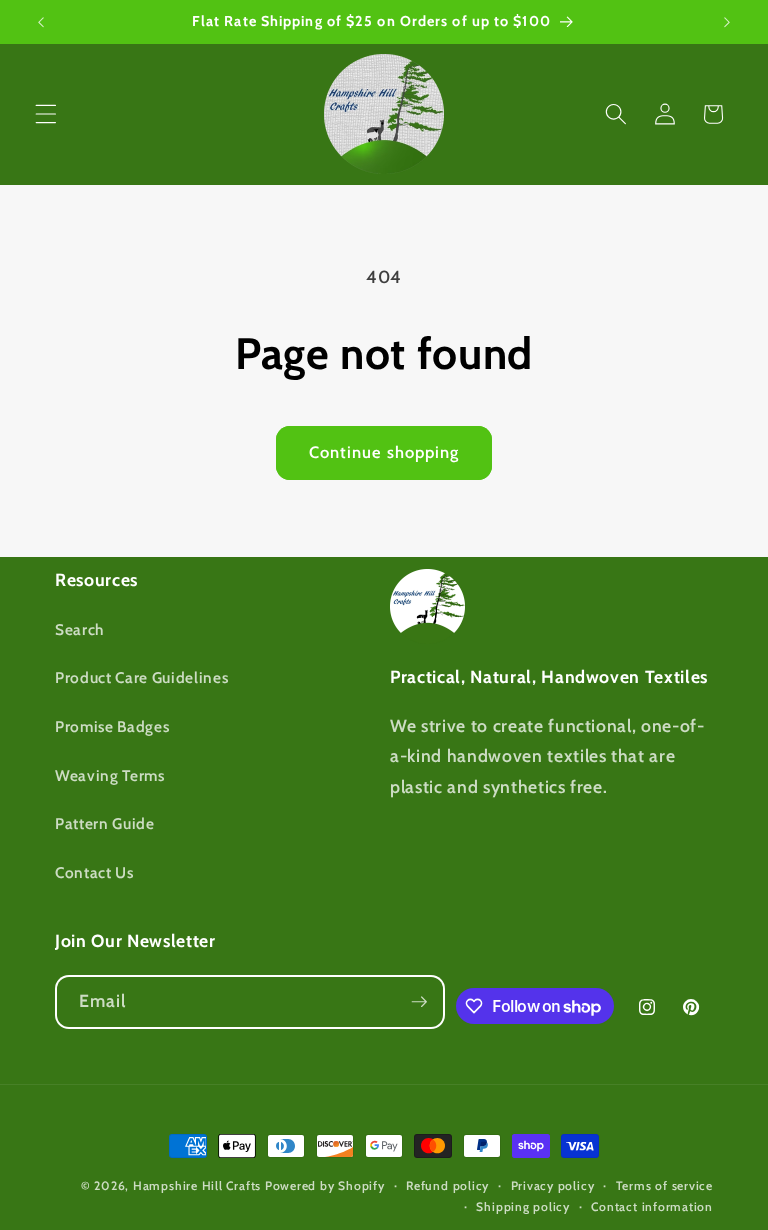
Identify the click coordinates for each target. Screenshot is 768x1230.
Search (79, 629)
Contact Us (94, 872)
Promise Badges (112, 726)
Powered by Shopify (325, 1185)
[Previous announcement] (41, 22)
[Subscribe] (419, 1002)
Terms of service (664, 1185)
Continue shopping (384, 452)
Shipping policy (523, 1206)
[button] (46, 114)
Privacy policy (553, 1185)
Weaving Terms (110, 775)
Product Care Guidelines (141, 677)
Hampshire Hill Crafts (197, 1185)
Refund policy (447, 1185)
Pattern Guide (105, 823)
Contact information (652, 1206)
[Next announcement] (727, 22)
